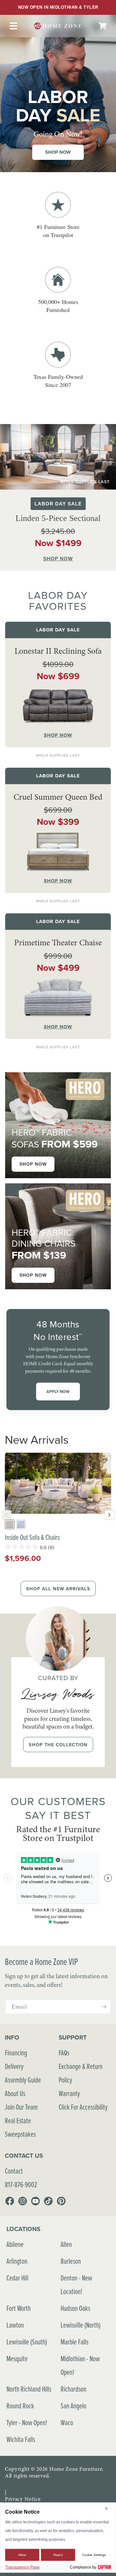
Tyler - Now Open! (27, 2422)
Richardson (73, 2389)
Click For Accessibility (83, 2107)
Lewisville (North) (81, 2325)
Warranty (69, 2093)
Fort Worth (19, 2308)
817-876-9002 (21, 2184)
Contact (14, 2171)
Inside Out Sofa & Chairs (32, 1537)
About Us (15, 2093)
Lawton (15, 2325)
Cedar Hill (17, 2278)
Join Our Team (21, 2107)
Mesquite (17, 2358)
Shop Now (58, 152)
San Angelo (73, 2406)
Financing (16, 2053)
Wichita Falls (21, 2439)
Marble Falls (74, 2342)
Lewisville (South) (27, 2342)
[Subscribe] (104, 2007)
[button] (102, 26)
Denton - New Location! (76, 2285)
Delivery (14, 2066)
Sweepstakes (20, 2134)
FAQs (64, 2053)
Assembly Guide (23, 2080)
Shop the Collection (58, 1745)
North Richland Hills (29, 2389)
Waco (67, 2422)
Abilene (15, 2244)
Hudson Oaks (75, 2308)
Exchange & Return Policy (81, 2073)
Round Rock (20, 2406)
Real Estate (18, 2120)
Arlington (17, 2261)
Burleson (71, 2261)
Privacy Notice (23, 2499)
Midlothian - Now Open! (80, 2365)
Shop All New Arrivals (58, 1589)
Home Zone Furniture (76, 2469)
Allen (66, 2244)
